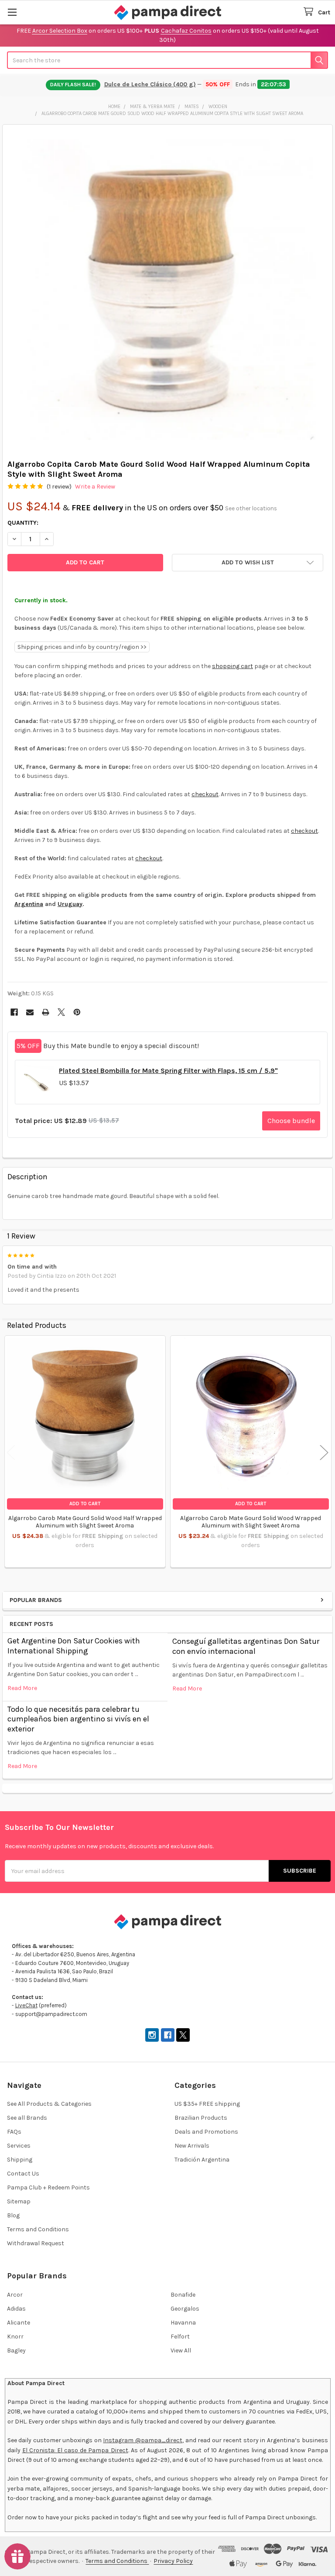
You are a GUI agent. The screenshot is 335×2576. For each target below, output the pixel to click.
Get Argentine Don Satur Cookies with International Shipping (74, 1646)
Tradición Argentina (202, 2160)
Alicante (19, 2323)
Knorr (15, 2337)
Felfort (180, 2337)
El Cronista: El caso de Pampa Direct (75, 2450)
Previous (11, 1452)
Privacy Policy (173, 2561)
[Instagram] (152, 2035)
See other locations (251, 508)
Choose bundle (291, 1121)
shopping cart (232, 666)
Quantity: (23, 523)
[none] (168, 290)
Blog (13, 2215)
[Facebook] (14, 1012)
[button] (248, 563)
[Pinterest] (77, 1012)
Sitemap (19, 2201)
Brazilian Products (201, 2118)
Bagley (16, 2350)
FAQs (14, 2132)
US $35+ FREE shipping (207, 2104)
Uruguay (70, 904)
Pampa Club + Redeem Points (48, 2187)
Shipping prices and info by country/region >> (82, 647)
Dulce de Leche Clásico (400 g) (150, 84)
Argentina (29, 904)
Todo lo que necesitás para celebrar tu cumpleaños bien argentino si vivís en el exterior (78, 1719)
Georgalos (185, 2309)
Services (19, 2146)
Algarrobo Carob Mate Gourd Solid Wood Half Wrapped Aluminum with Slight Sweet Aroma (85, 1522)
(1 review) (59, 487)
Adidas (16, 2309)
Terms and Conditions (38, 2229)
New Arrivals (192, 2146)
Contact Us (23, 2174)
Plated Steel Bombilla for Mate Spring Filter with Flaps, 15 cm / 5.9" (168, 1071)
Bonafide (183, 2295)
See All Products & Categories (49, 2104)
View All (181, 2350)
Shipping (20, 2160)
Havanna (183, 2323)
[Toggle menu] (12, 12)
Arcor (15, 2295)
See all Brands (27, 2118)
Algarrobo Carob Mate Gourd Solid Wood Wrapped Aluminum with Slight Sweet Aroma (251, 1522)
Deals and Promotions (206, 2132)
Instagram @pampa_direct (143, 2440)
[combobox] (167, 60)
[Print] (46, 1012)
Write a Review (95, 487)
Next (324, 1452)
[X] (61, 1012)
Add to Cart (85, 1504)
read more (22, 1688)
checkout (205, 794)
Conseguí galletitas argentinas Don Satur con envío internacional (246, 1646)
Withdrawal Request (36, 2243)
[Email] (30, 1012)
